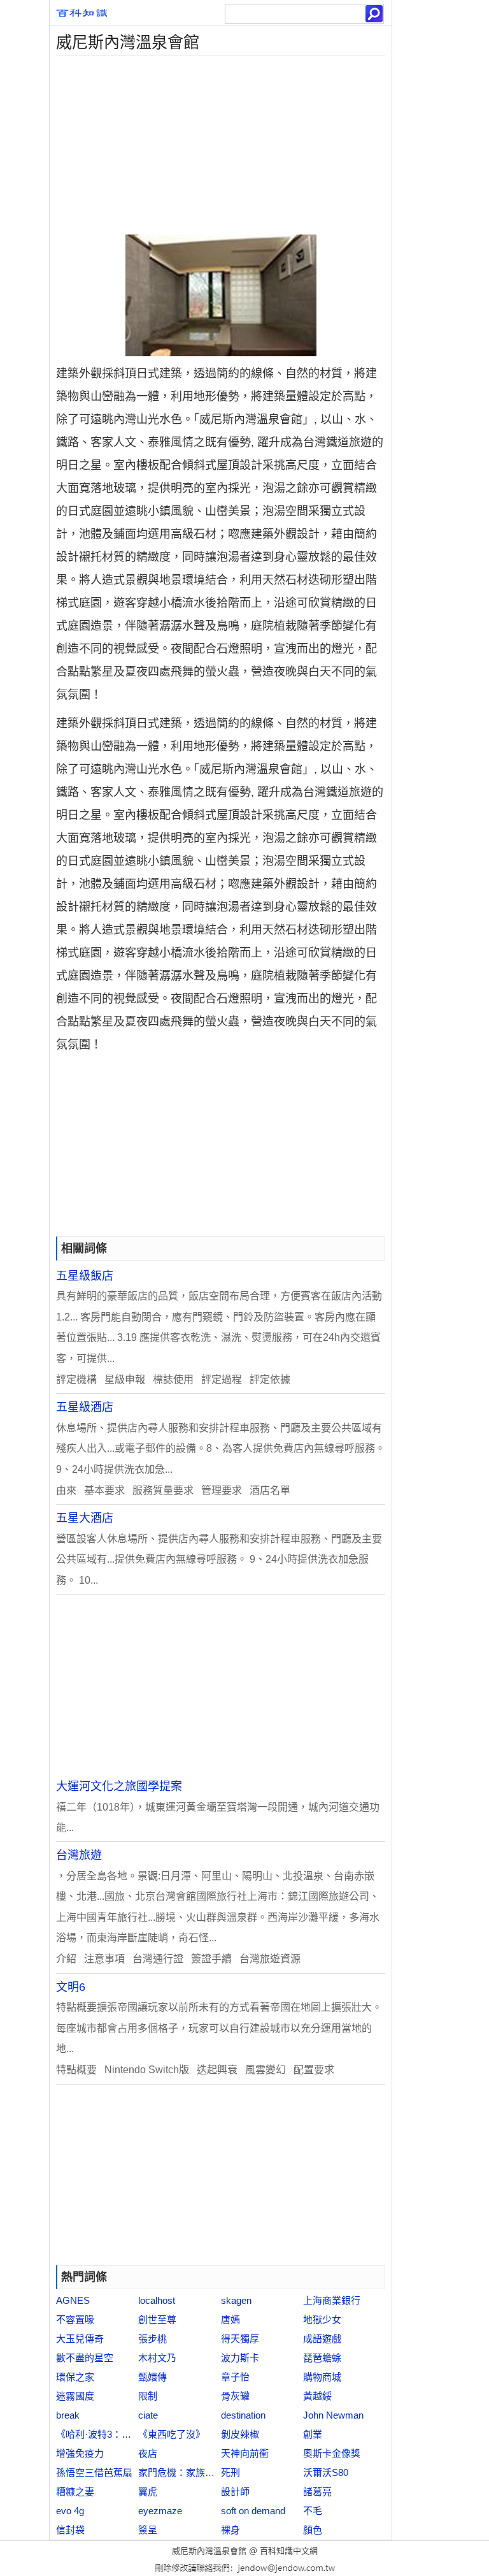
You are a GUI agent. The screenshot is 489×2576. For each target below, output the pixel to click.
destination (243, 2415)
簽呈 (148, 2530)
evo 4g (70, 2511)
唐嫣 (230, 2319)
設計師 (235, 2492)
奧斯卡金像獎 (332, 2453)
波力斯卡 (240, 2358)
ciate (148, 2415)
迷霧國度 (75, 2396)
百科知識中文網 (289, 2551)
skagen (236, 2300)
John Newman (333, 2415)
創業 (313, 2434)
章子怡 (235, 2377)
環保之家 (75, 2377)
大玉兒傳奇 (80, 2339)
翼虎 (148, 2492)
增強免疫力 (80, 2453)
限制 (148, 2396)
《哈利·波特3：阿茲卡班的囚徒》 (127, 2434)
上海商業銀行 (332, 2300)
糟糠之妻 (75, 2492)
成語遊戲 (322, 2339)
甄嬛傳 (152, 2377)
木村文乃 (157, 2358)
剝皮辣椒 (240, 2434)
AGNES (73, 2300)
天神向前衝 (245, 2453)
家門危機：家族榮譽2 (184, 2472)
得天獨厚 (240, 2339)
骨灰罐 (235, 2396)
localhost (157, 2300)
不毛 (313, 2511)
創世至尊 (157, 2319)
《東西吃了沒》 (172, 2434)
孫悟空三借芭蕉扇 (94, 2472)
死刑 (230, 2472)
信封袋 (70, 2530)
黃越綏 (317, 2396)
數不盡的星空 (85, 2358)
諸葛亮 (317, 2492)
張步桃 (152, 2339)
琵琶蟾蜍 (322, 2358)
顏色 (313, 2530)
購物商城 (322, 2377)
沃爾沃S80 (326, 2472)
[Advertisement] (221, 145)
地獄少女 (322, 2319)
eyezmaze (160, 2511)
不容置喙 (75, 2319)
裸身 (230, 2530)
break (68, 2415)
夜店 (148, 2453)
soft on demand (253, 2511)
